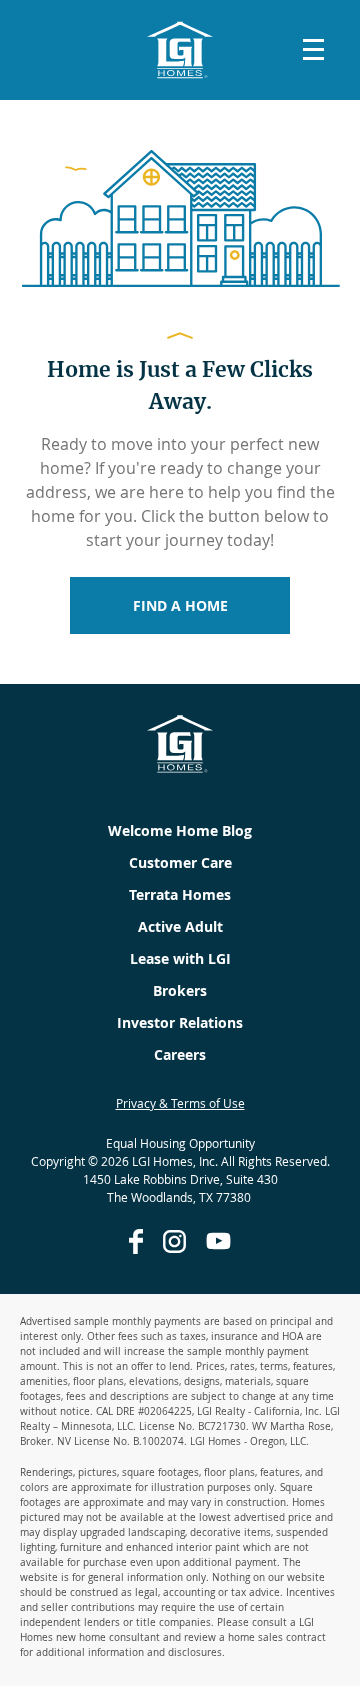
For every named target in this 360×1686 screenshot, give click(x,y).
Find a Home (180, 605)
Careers (180, 1054)
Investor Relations (180, 1022)
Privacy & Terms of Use (180, 1103)
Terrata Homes (180, 894)
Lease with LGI (180, 958)
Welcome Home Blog (180, 830)
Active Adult (180, 926)
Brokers (180, 990)
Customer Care (180, 862)
